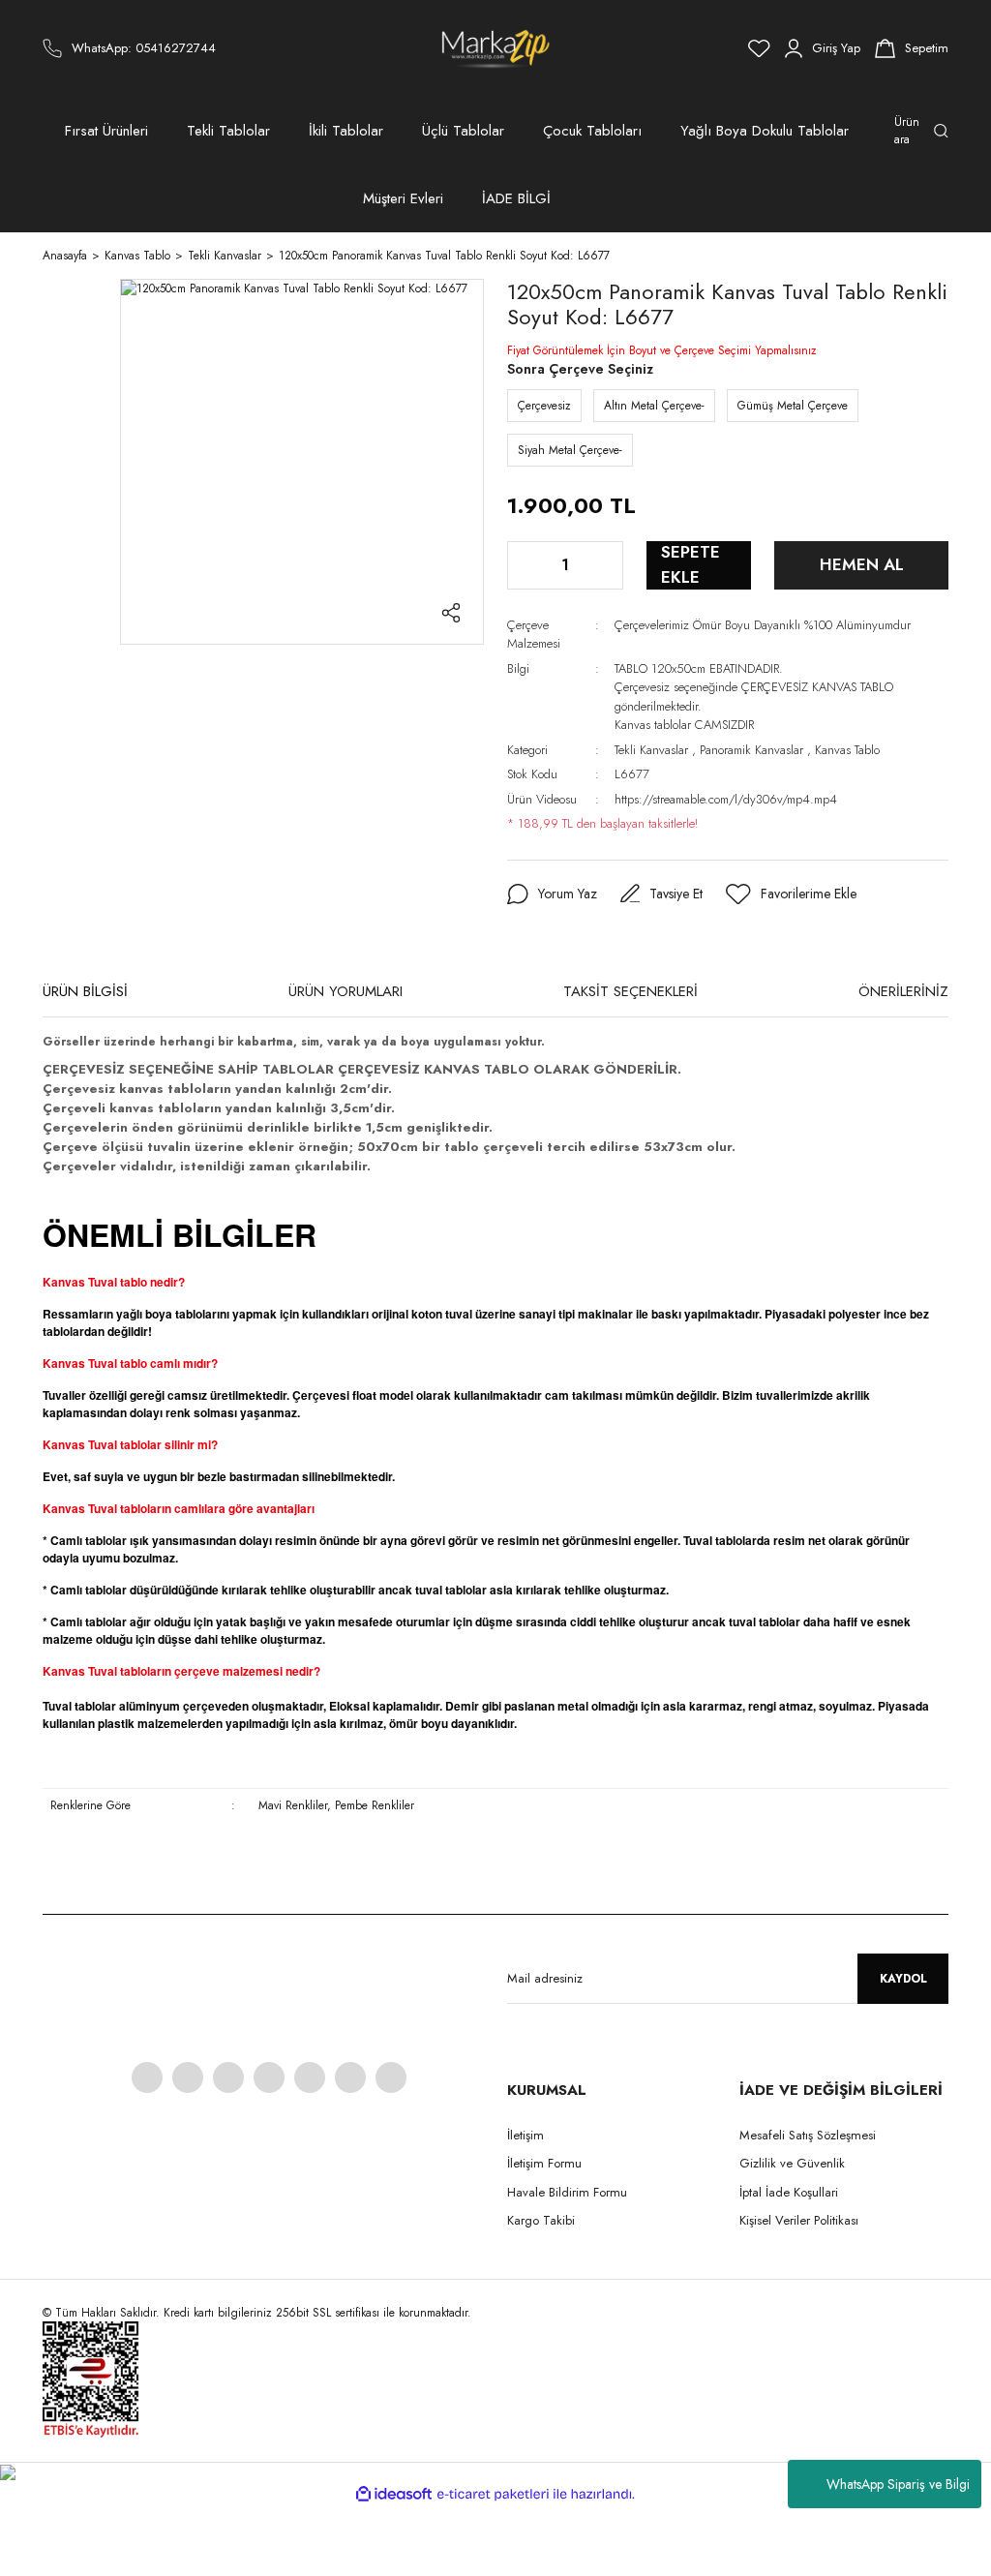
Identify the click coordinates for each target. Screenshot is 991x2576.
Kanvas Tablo (847, 750)
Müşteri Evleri (403, 198)
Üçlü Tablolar (463, 131)
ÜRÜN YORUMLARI (345, 991)
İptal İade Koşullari (789, 2192)
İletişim (526, 2135)
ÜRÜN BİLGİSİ (85, 991)
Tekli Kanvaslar (651, 750)
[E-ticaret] (493, 2495)
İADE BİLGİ (516, 198)
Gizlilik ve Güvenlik (792, 2163)
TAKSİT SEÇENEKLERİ (631, 991)
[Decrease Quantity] (524, 565)
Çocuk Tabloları (592, 131)
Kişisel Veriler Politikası (799, 2220)
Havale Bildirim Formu (567, 2192)
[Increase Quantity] (607, 565)
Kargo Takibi (541, 2220)
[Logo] (496, 48)
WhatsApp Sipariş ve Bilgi (898, 2484)
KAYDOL (903, 1979)
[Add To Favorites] (791, 894)
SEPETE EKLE (691, 565)
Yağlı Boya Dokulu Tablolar (765, 131)
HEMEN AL (862, 564)
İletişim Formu (544, 2163)
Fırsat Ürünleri (106, 131)
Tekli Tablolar (228, 131)
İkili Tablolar (346, 131)
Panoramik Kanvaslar (751, 750)
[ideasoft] (394, 2494)
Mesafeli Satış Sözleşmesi (808, 2135)
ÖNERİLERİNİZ (903, 991)
